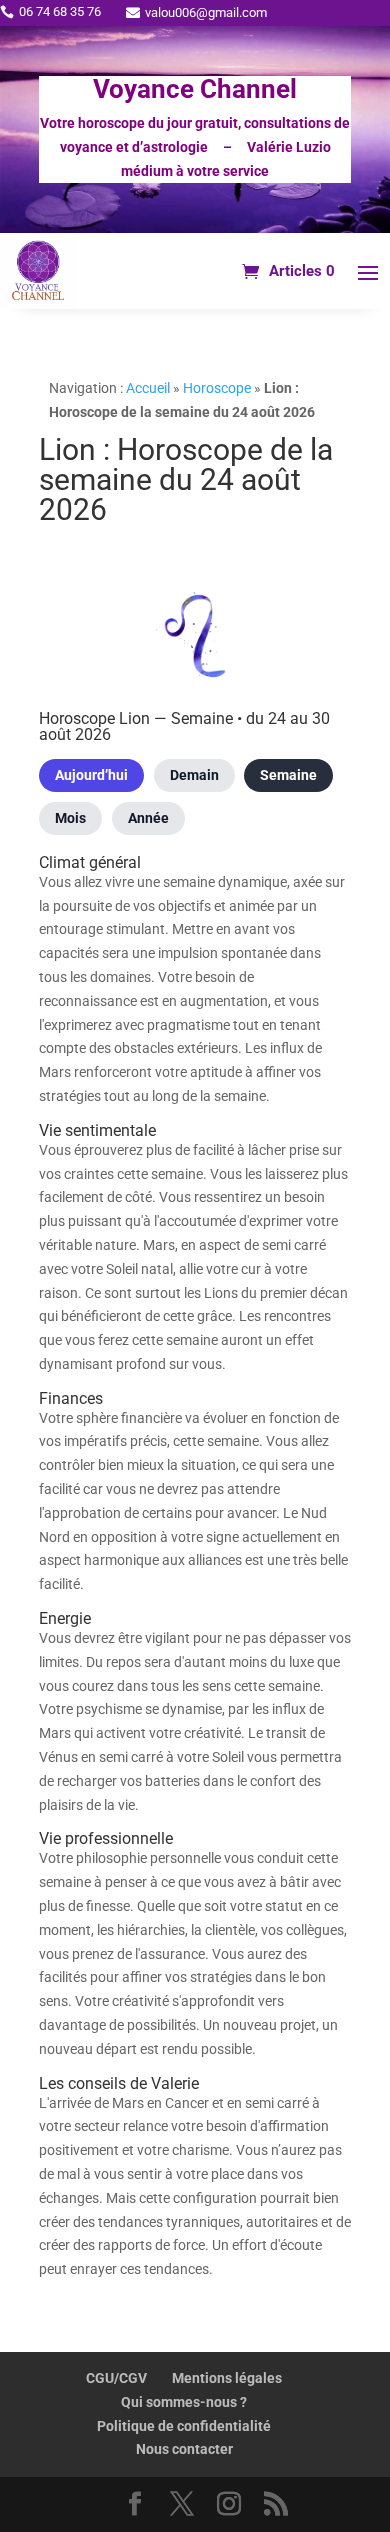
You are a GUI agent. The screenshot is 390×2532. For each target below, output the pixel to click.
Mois (70, 818)
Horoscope (217, 388)
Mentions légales (227, 2378)
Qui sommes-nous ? (184, 2402)
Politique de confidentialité (184, 2426)
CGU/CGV (116, 2378)
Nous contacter (184, 2449)
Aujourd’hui (91, 775)
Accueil (148, 388)
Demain (194, 775)
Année (148, 818)
